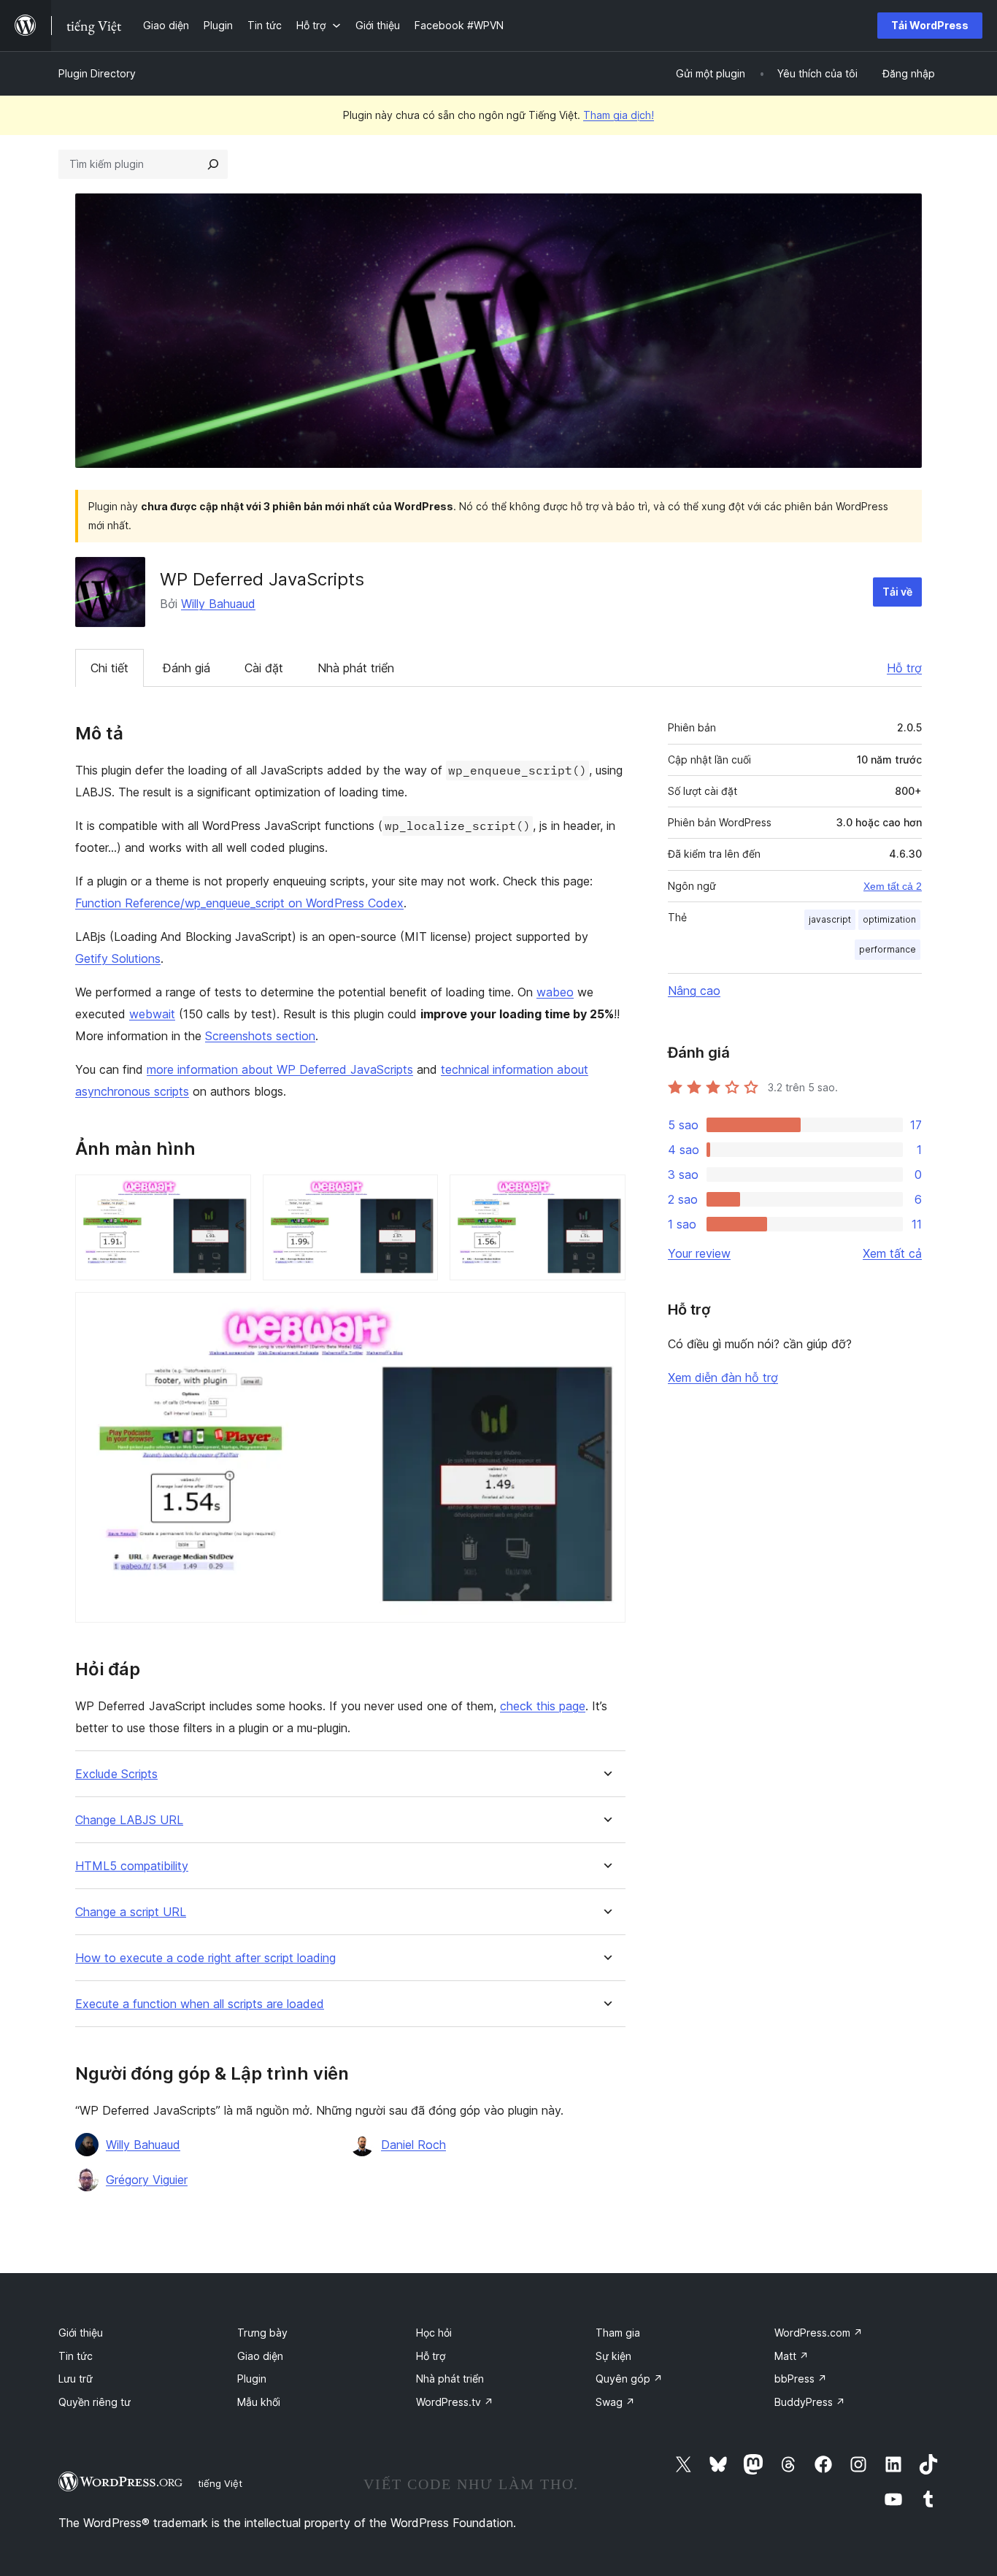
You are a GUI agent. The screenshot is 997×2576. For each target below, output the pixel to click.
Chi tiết (109, 668)
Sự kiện (613, 2356)
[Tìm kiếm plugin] (213, 164)
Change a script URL (131, 1912)
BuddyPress (810, 2402)
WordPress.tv (455, 2402)
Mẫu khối (259, 2402)
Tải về (897, 592)
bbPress (801, 2379)
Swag (615, 2402)
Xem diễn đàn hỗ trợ (723, 1377)
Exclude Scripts (116, 1774)
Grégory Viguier (147, 2180)
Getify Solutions (118, 958)
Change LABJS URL (129, 1820)
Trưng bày (262, 2333)
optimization (889, 919)
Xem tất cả (892, 1253)
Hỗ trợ (904, 668)
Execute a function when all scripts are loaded (200, 2004)
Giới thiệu (81, 2333)
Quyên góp (629, 2379)
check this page (543, 1706)
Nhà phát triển (356, 668)
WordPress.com (819, 2333)
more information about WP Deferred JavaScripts (280, 1069)
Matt (792, 2356)
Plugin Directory (97, 73)
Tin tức (76, 2356)
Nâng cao (694, 991)
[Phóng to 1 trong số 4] (231, 1194)
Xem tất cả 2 (893, 886)
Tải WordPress (930, 25)
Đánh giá (186, 668)
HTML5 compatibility (132, 1866)
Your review (699, 1253)
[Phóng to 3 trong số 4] (606, 1194)
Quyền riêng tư (95, 2402)
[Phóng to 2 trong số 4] (418, 1194)
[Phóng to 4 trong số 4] (606, 1312)
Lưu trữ (76, 2379)
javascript (830, 919)
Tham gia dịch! (619, 115)
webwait (152, 1014)
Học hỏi (434, 2333)
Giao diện (260, 2356)
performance (888, 949)
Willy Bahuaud (218, 604)
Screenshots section (260, 1036)
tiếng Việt (220, 2483)
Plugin (252, 2379)
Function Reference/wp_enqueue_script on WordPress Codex (239, 903)
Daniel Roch (413, 2145)
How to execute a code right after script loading (205, 1958)
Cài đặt (264, 668)
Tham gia (618, 2333)
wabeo (555, 992)
